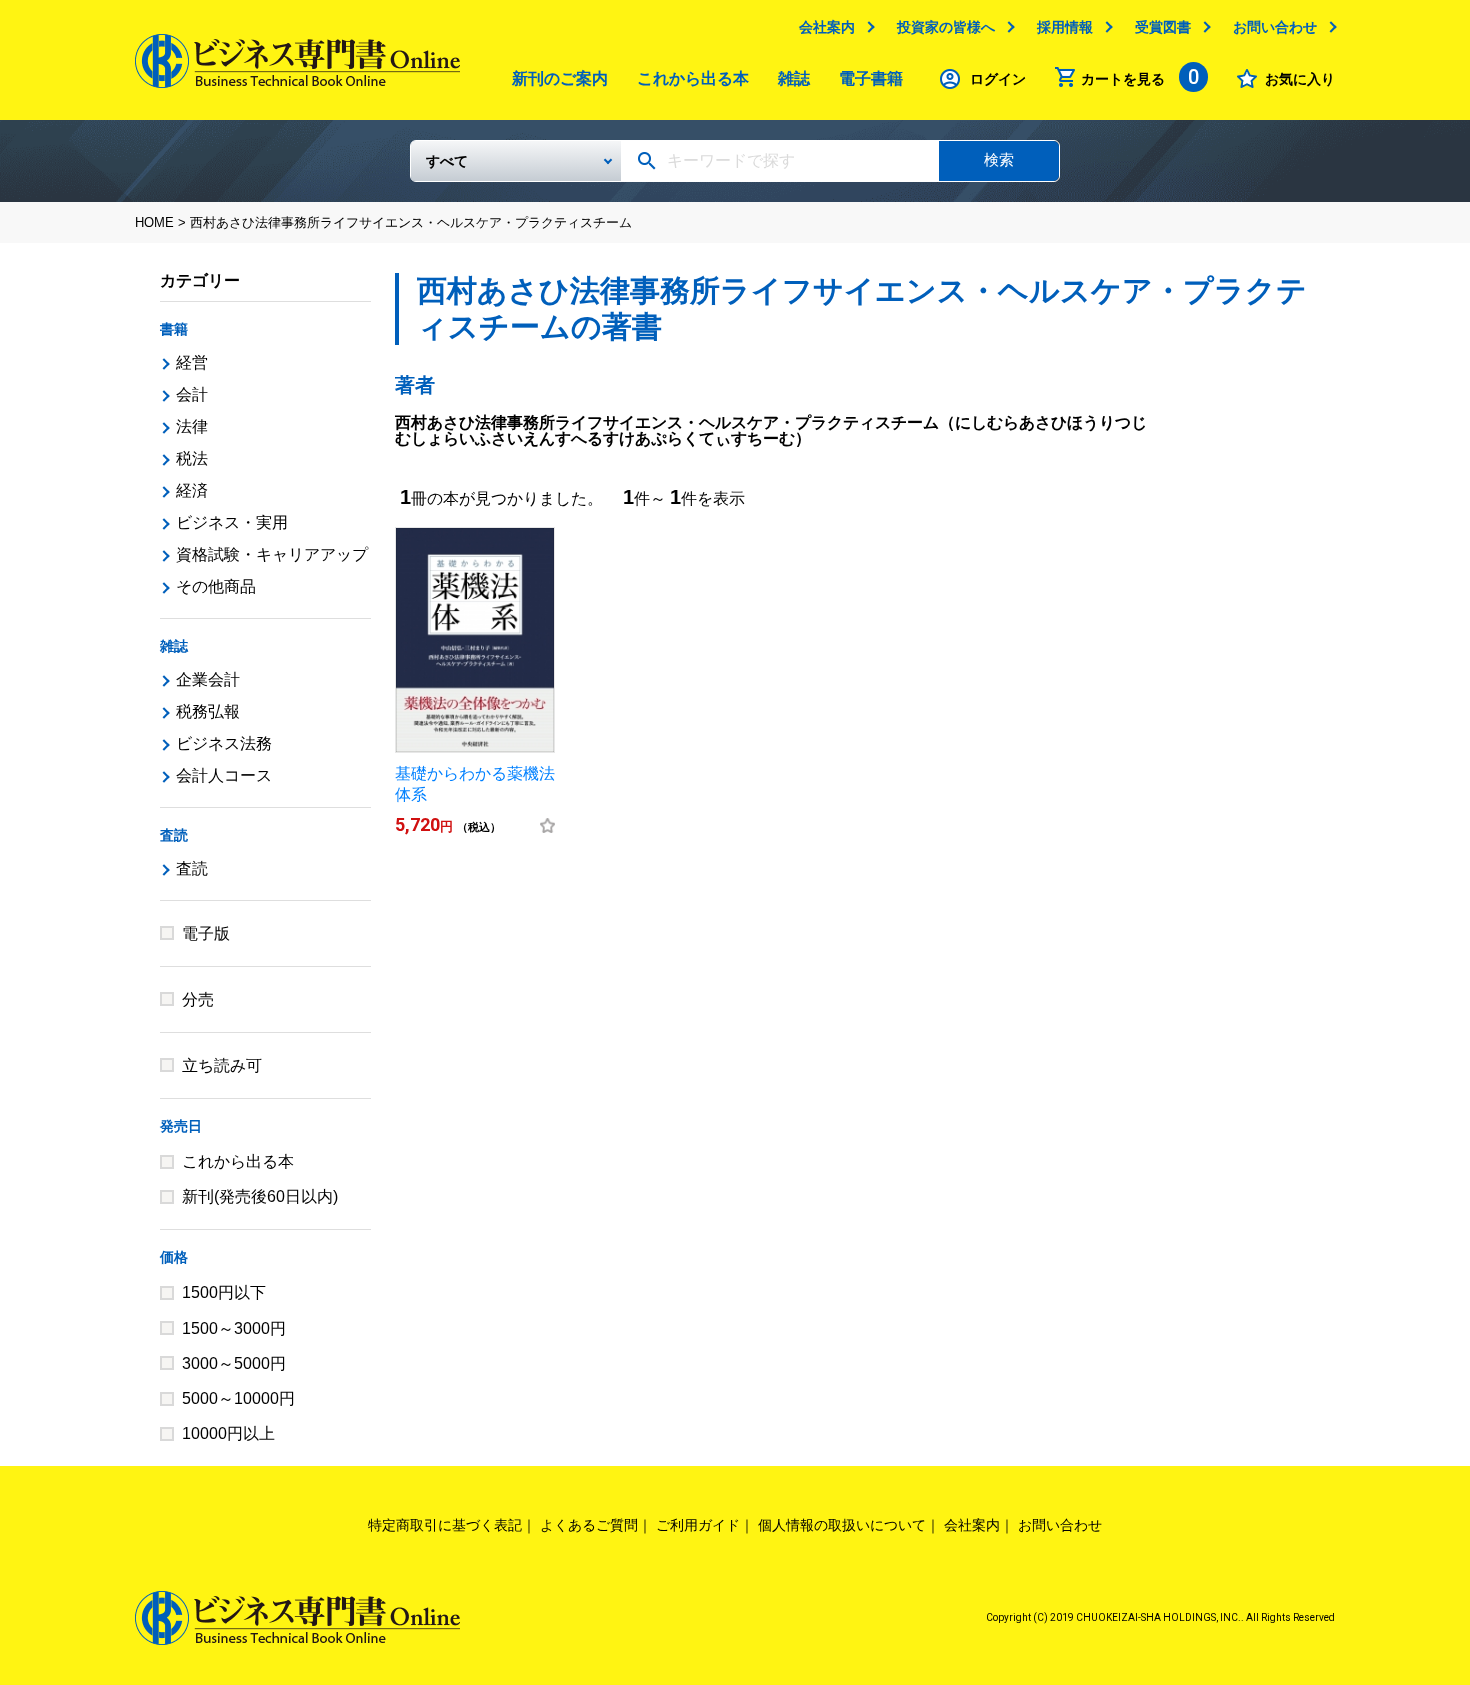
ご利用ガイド (698, 1525)
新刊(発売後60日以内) (260, 1196)
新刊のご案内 (560, 78)
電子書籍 (871, 78)
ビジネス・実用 (232, 522)
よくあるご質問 (589, 1525)
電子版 (206, 933)
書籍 (174, 329)
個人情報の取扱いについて (842, 1525)
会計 (192, 394)
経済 (192, 490)
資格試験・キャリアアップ (272, 554)
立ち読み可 (222, 1065)
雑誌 (794, 78)
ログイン (998, 79)
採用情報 (1065, 27)
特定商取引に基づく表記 (445, 1525)
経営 (192, 362)
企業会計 (208, 679)
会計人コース (224, 775)
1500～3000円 (234, 1328)
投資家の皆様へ (946, 27)
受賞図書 (1163, 27)
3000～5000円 (234, 1363)
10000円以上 (228, 1433)
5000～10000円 (238, 1398)
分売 (198, 999)
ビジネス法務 (224, 743)
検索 (999, 159)
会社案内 (827, 27)
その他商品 (216, 586)
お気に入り (1300, 79)
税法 (192, 458)
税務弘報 (208, 711)
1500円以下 (224, 1292)
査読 (174, 835)
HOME (154, 222)
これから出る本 (693, 78)
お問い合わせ (1275, 27)
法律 (192, 426)
